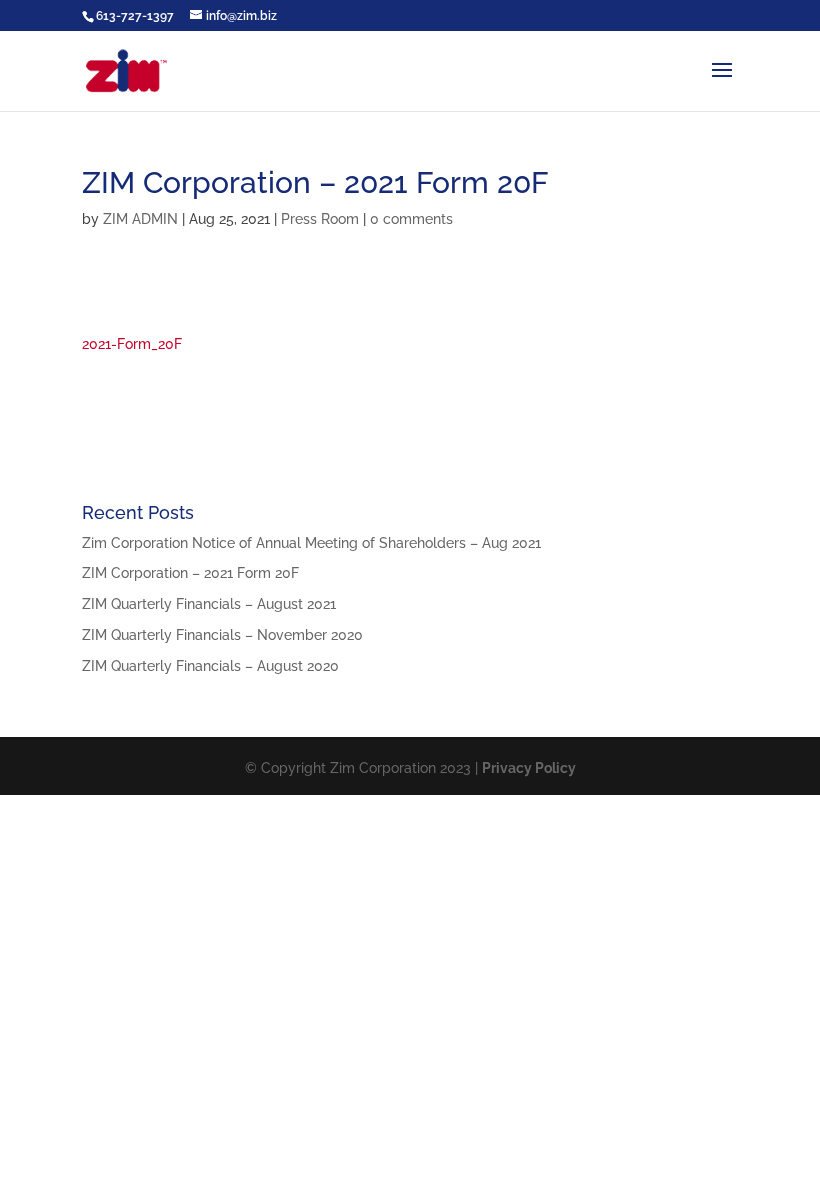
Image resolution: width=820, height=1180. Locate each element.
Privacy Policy (529, 768)
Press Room (320, 219)
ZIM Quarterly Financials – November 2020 (222, 635)
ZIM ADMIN (140, 219)
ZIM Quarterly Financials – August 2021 (209, 604)
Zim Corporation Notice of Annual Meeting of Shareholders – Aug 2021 (311, 543)
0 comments (411, 219)
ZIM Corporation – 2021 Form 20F (190, 573)
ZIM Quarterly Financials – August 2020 (210, 666)
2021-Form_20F (132, 344)
